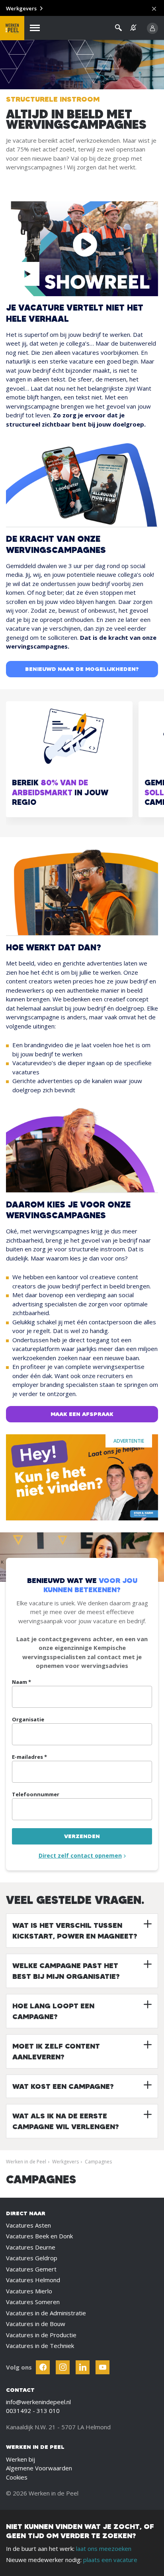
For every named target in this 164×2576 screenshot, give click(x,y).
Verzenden (82, 1836)
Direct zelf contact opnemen (80, 1855)
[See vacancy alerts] (133, 28)
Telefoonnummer (36, 1794)
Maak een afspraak (82, 1414)
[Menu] (35, 28)
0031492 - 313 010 (33, 2411)
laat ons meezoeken (104, 2548)
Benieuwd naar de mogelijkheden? (82, 669)
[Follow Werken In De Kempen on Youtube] (102, 2367)
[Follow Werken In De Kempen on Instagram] (63, 2367)
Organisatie (28, 1719)
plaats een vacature (110, 2560)
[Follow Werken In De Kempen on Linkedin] (83, 2367)
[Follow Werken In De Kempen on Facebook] (43, 2367)
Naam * (21, 1682)
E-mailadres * (29, 1757)
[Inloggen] (152, 28)
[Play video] (27, 274)
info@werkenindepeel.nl (38, 2402)
